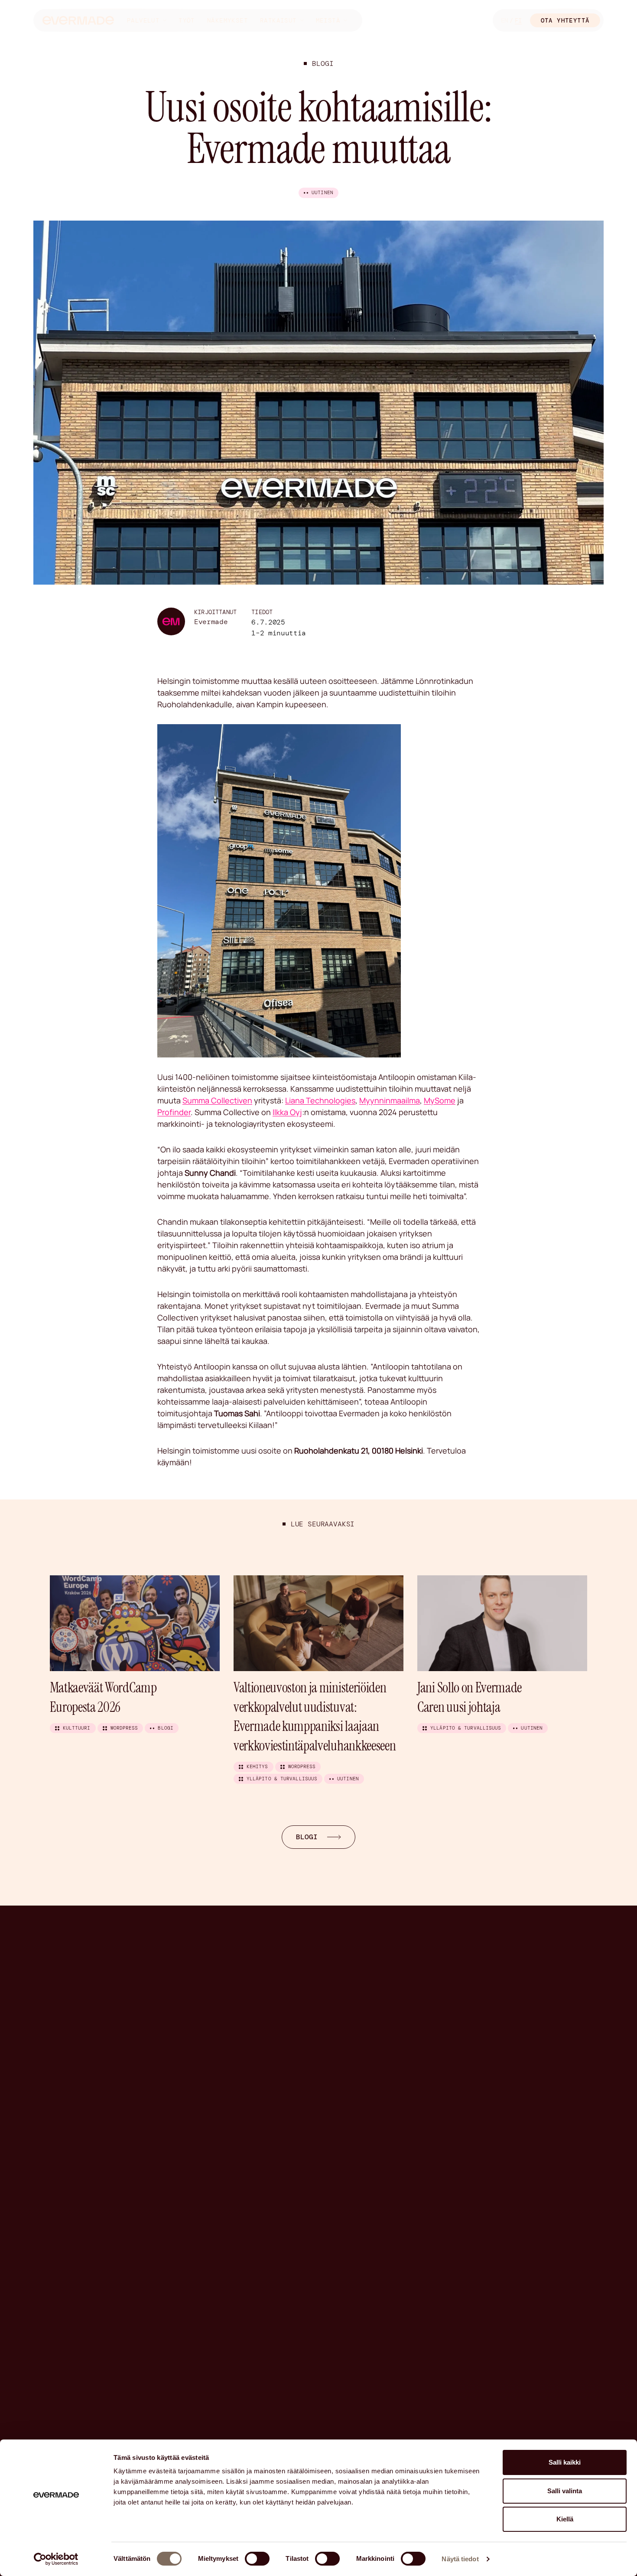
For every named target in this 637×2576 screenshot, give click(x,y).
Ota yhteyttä (565, 20)
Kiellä (565, 2519)
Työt (187, 20)
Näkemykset (227, 20)
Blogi (323, 63)
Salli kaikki (565, 2462)
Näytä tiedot (460, 2559)
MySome (440, 1100)
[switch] (257, 2559)
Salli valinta (565, 2491)
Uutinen (322, 192)
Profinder (174, 1112)
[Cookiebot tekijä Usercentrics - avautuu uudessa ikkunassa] (56, 2559)
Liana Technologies (320, 1100)
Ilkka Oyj (287, 1112)
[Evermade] (78, 21)
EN (504, 20)
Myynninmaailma (390, 1100)
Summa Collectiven (217, 1100)
